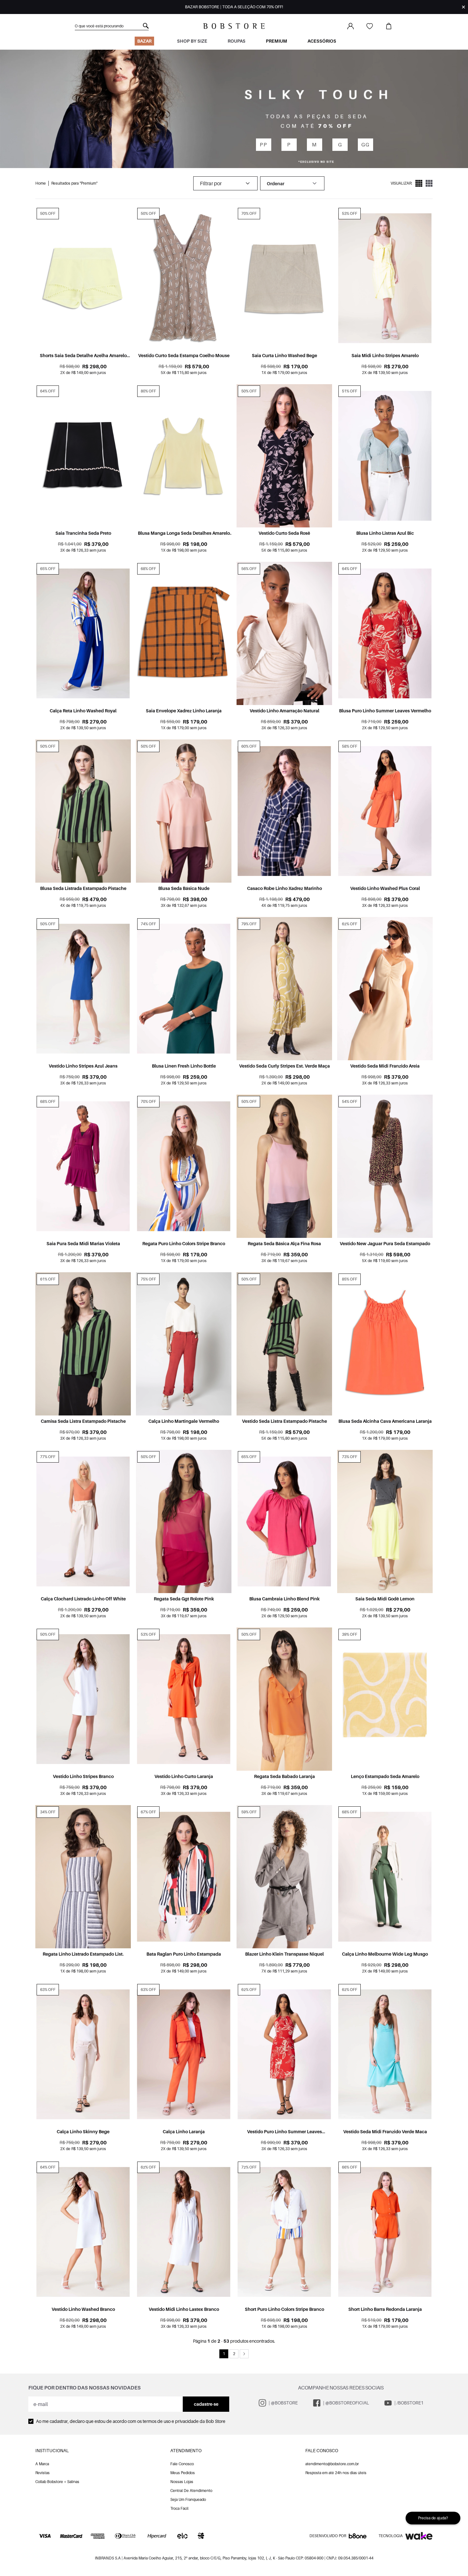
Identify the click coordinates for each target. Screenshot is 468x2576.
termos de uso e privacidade (171, 2421)
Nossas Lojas (182, 2482)
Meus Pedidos (183, 2473)
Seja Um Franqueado (188, 2499)
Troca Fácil (179, 2508)
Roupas (237, 41)
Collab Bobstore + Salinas (57, 2482)
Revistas (43, 2473)
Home (41, 183)
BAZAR (144, 41)
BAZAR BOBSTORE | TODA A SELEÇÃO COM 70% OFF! (234, 7)
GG (365, 145)
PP (263, 145)
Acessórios (322, 41)
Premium (277, 41)
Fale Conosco (182, 2464)
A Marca (42, 2464)
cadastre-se (206, 2404)
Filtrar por (211, 183)
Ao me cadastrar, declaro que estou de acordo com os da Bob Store (131, 2421)
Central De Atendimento (191, 2491)
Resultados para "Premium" (74, 183)
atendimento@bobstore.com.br (332, 2464)
